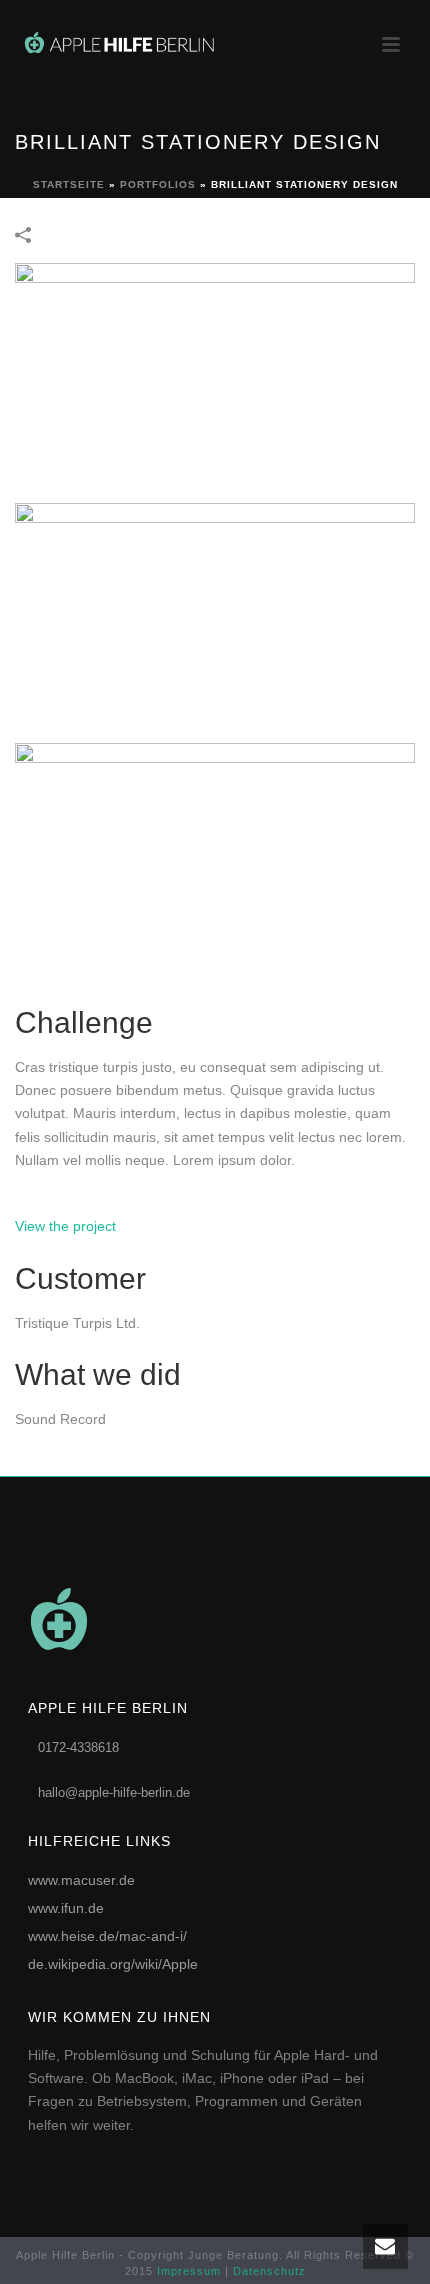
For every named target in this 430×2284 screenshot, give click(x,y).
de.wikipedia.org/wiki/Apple (113, 1964)
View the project (65, 1226)
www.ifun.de (66, 1908)
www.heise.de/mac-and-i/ (107, 1936)
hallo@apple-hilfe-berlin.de (114, 1792)
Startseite (69, 184)
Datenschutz (269, 2271)
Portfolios (158, 184)
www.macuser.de (81, 1880)
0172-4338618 (78, 1747)
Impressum (189, 2271)
